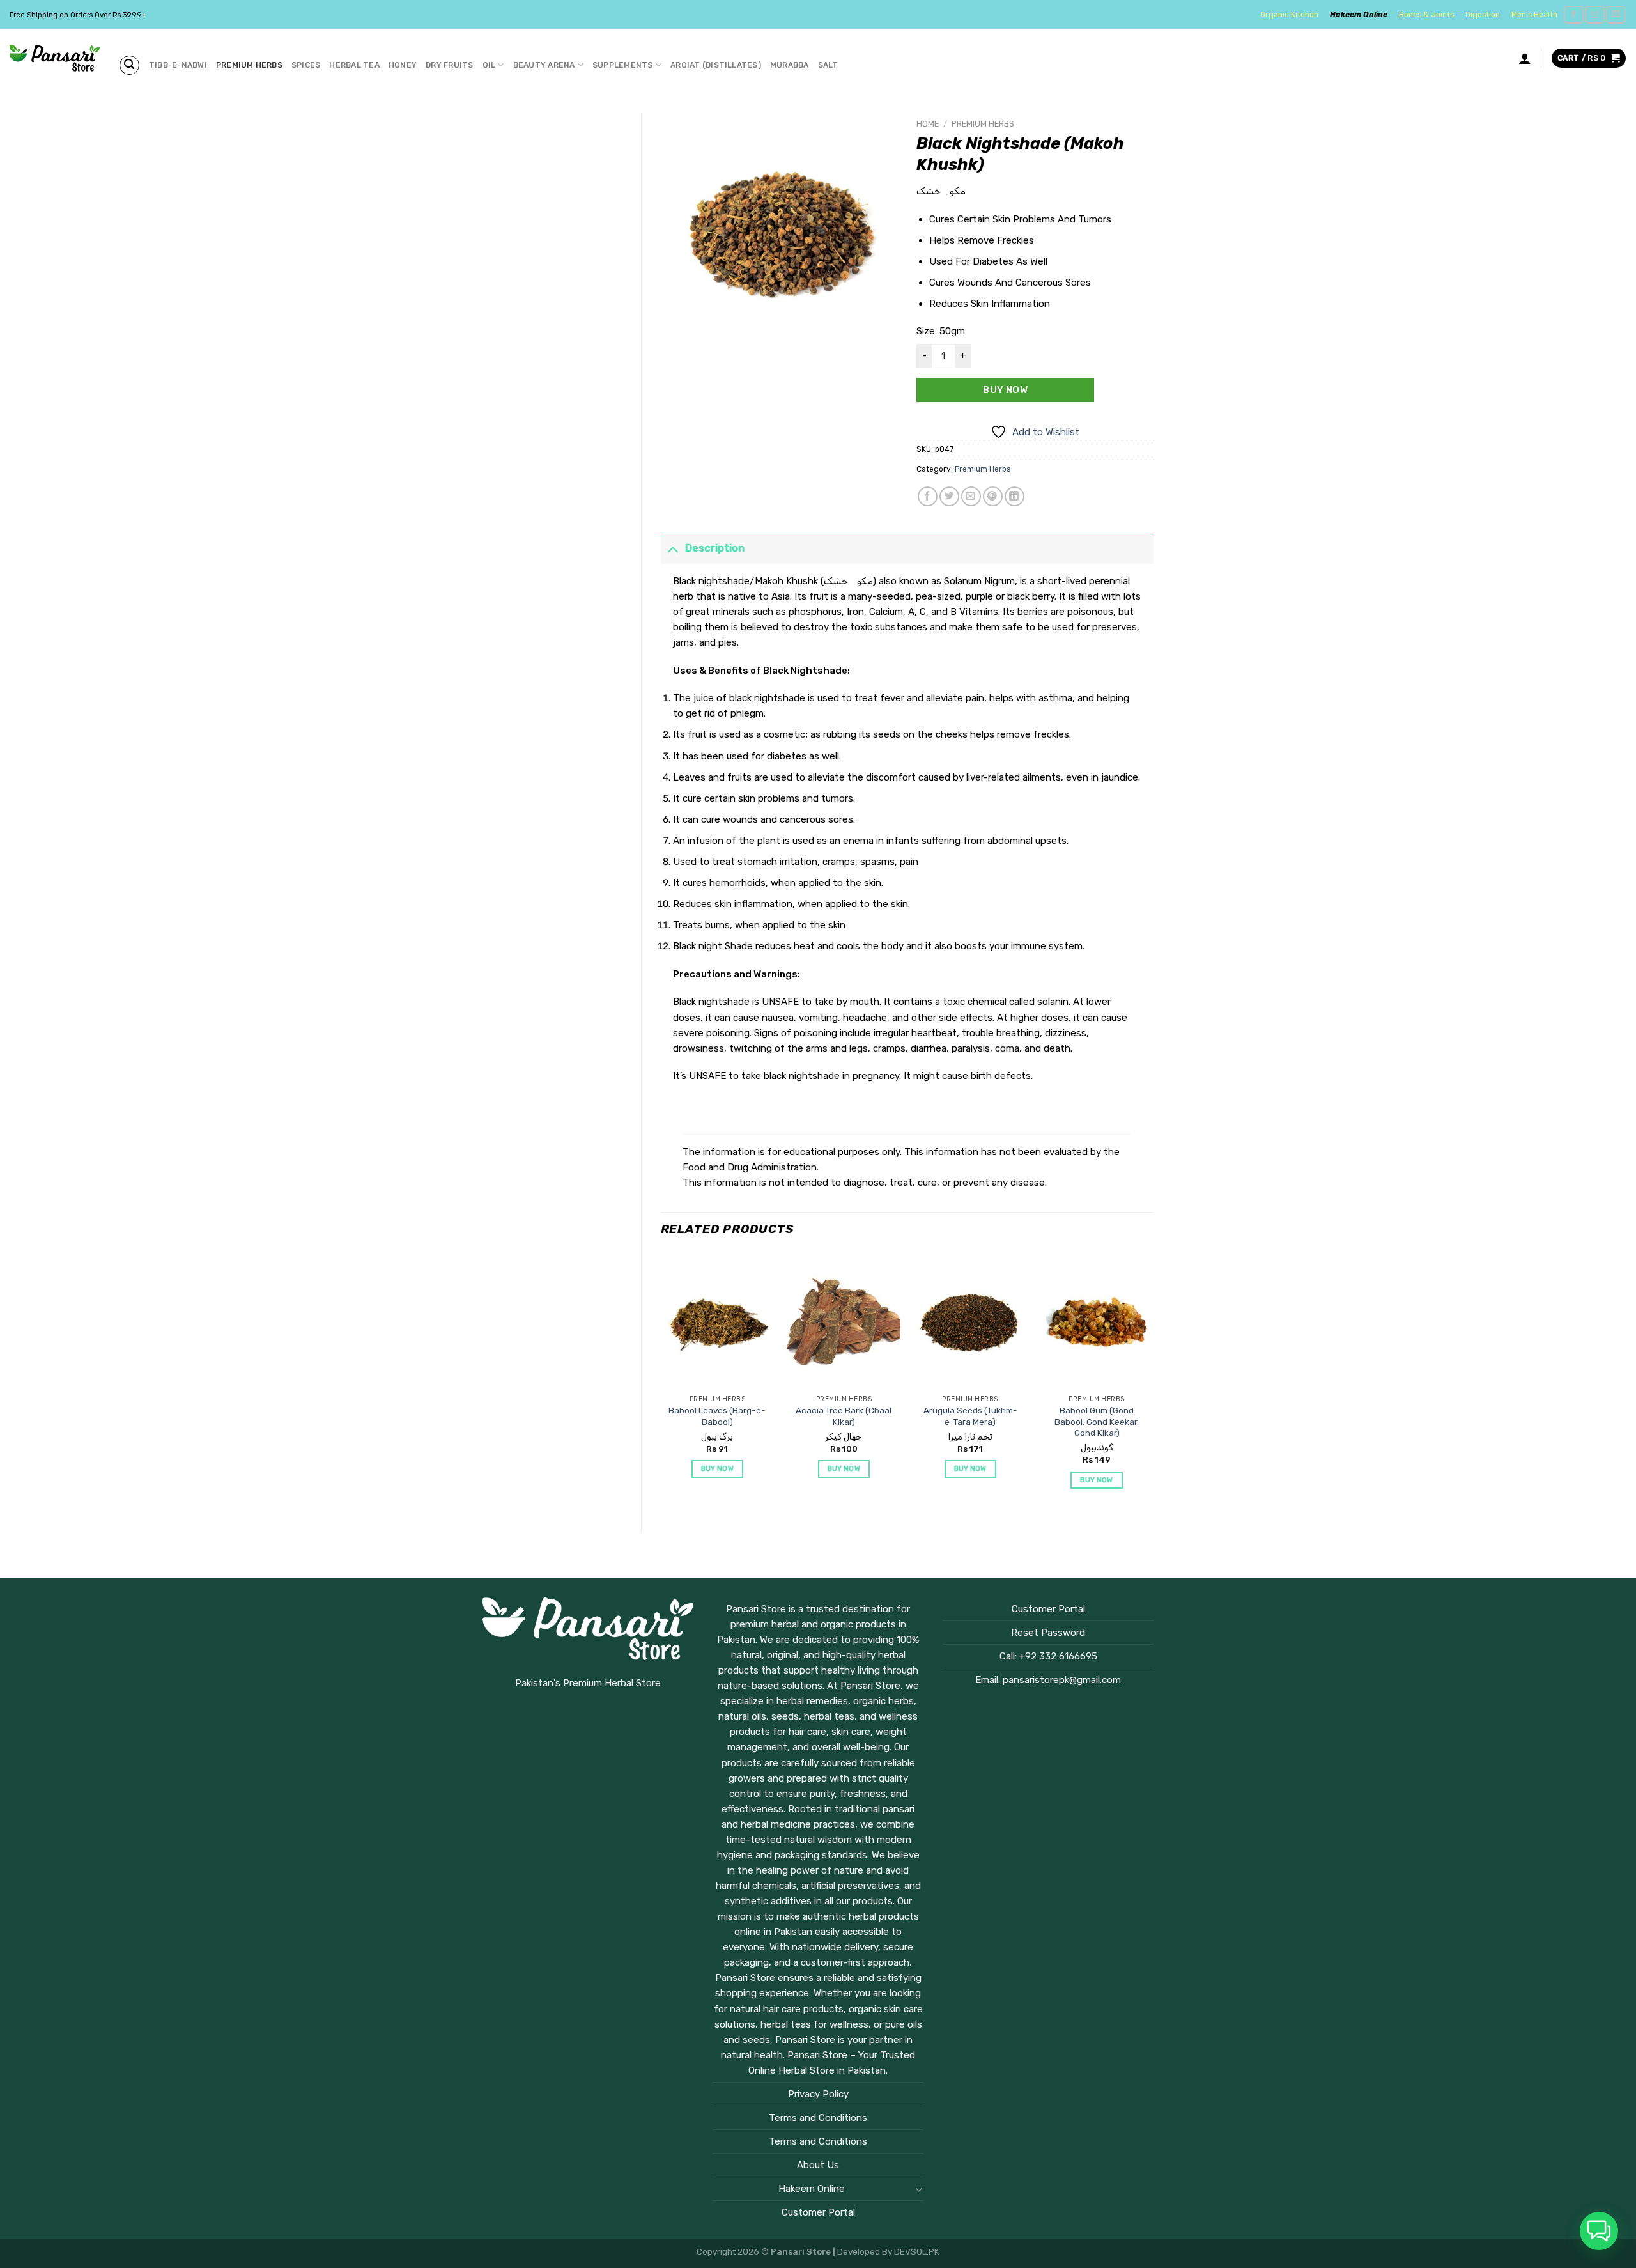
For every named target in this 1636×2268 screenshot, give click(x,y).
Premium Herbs (249, 65)
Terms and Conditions (818, 2118)
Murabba (790, 65)
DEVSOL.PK (917, 2251)
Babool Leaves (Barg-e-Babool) (717, 1416)
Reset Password (1048, 1633)
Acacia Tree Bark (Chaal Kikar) (844, 1416)
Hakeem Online (1359, 15)
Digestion (1483, 15)
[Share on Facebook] (928, 496)
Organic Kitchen (1289, 15)
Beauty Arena (544, 65)
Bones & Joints (1426, 15)
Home (928, 124)
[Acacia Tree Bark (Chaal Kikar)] (844, 1321)
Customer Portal (818, 2212)
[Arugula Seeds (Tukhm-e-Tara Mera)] (970, 1321)
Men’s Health (1534, 15)
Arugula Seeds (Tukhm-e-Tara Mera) (970, 1416)
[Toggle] (673, 548)
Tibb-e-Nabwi (178, 65)
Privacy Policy (818, 2094)
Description (715, 548)
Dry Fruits (449, 65)
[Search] (129, 65)
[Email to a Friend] (971, 496)
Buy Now (1005, 390)
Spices (306, 65)
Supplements (623, 65)
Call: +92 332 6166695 (1048, 1656)
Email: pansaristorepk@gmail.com (1048, 1680)
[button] (1599, 2231)
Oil (489, 65)
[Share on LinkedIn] (1015, 496)
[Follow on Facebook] (1573, 15)
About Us (818, 2165)
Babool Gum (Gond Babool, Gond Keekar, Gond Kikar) (1097, 1421)
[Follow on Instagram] (1594, 15)
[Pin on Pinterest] (993, 496)
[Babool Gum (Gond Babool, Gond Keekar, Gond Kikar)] (1097, 1321)
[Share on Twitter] (949, 496)
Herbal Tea (354, 65)
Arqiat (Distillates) (716, 65)
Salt (828, 65)
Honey (403, 65)
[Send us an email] (1616, 15)
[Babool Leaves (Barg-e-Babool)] (717, 1321)
